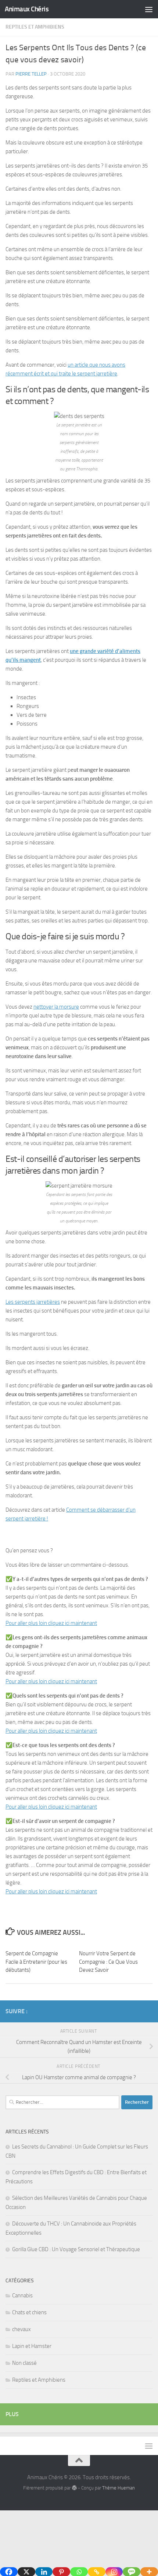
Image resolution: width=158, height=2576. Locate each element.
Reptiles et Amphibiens (35, 27)
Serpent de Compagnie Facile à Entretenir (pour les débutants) (36, 1962)
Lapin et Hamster (32, 2346)
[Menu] (149, 9)
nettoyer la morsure (56, 1007)
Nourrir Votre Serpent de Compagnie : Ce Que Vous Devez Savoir (108, 1962)
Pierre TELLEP (31, 74)
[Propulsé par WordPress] (74, 2488)
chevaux (21, 2329)
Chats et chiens (29, 2312)
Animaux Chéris (27, 9)
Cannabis (22, 2296)
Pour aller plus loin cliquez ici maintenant (51, 1623)
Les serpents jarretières (33, 1302)
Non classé (24, 2363)
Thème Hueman (118, 2488)
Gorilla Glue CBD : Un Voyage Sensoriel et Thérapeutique (76, 2249)
